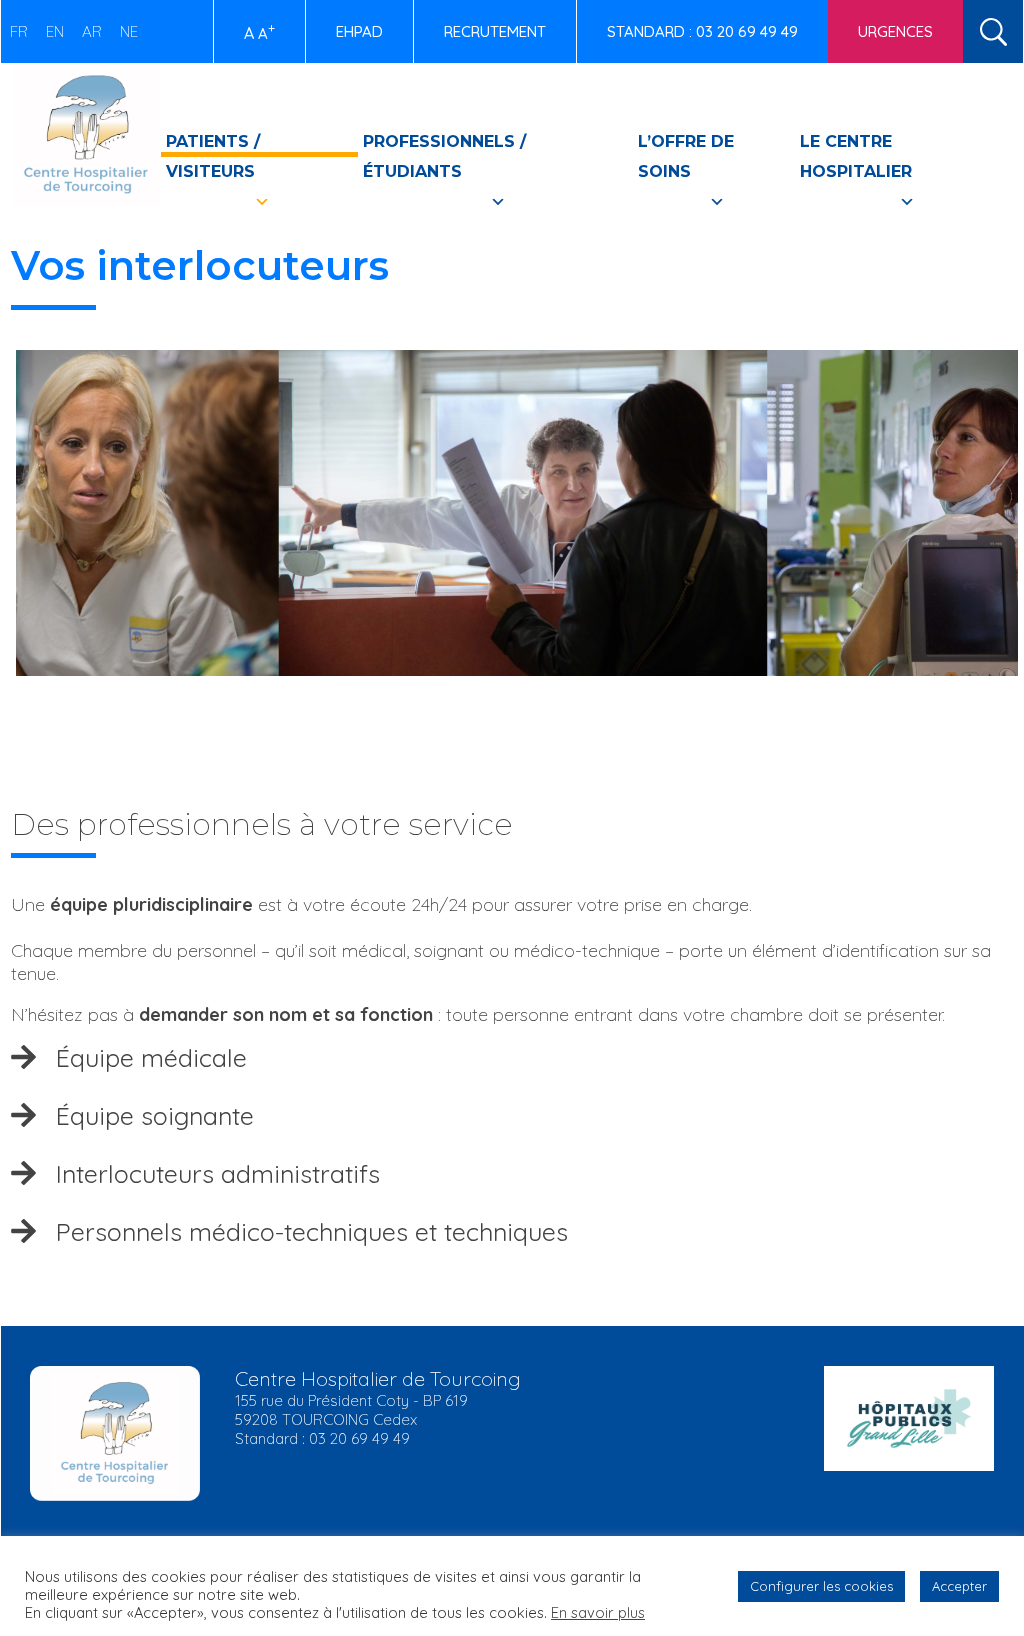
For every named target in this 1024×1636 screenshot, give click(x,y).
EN (55, 31)
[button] (512, 1058)
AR (92, 31)
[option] (512, 528)
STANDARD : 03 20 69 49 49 (702, 31)
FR (19, 31)
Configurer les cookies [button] (821, 1586)
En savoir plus (598, 1613)
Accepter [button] (959, 1586)
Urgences (895, 31)
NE (129, 31)
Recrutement (495, 31)
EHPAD (359, 31)
